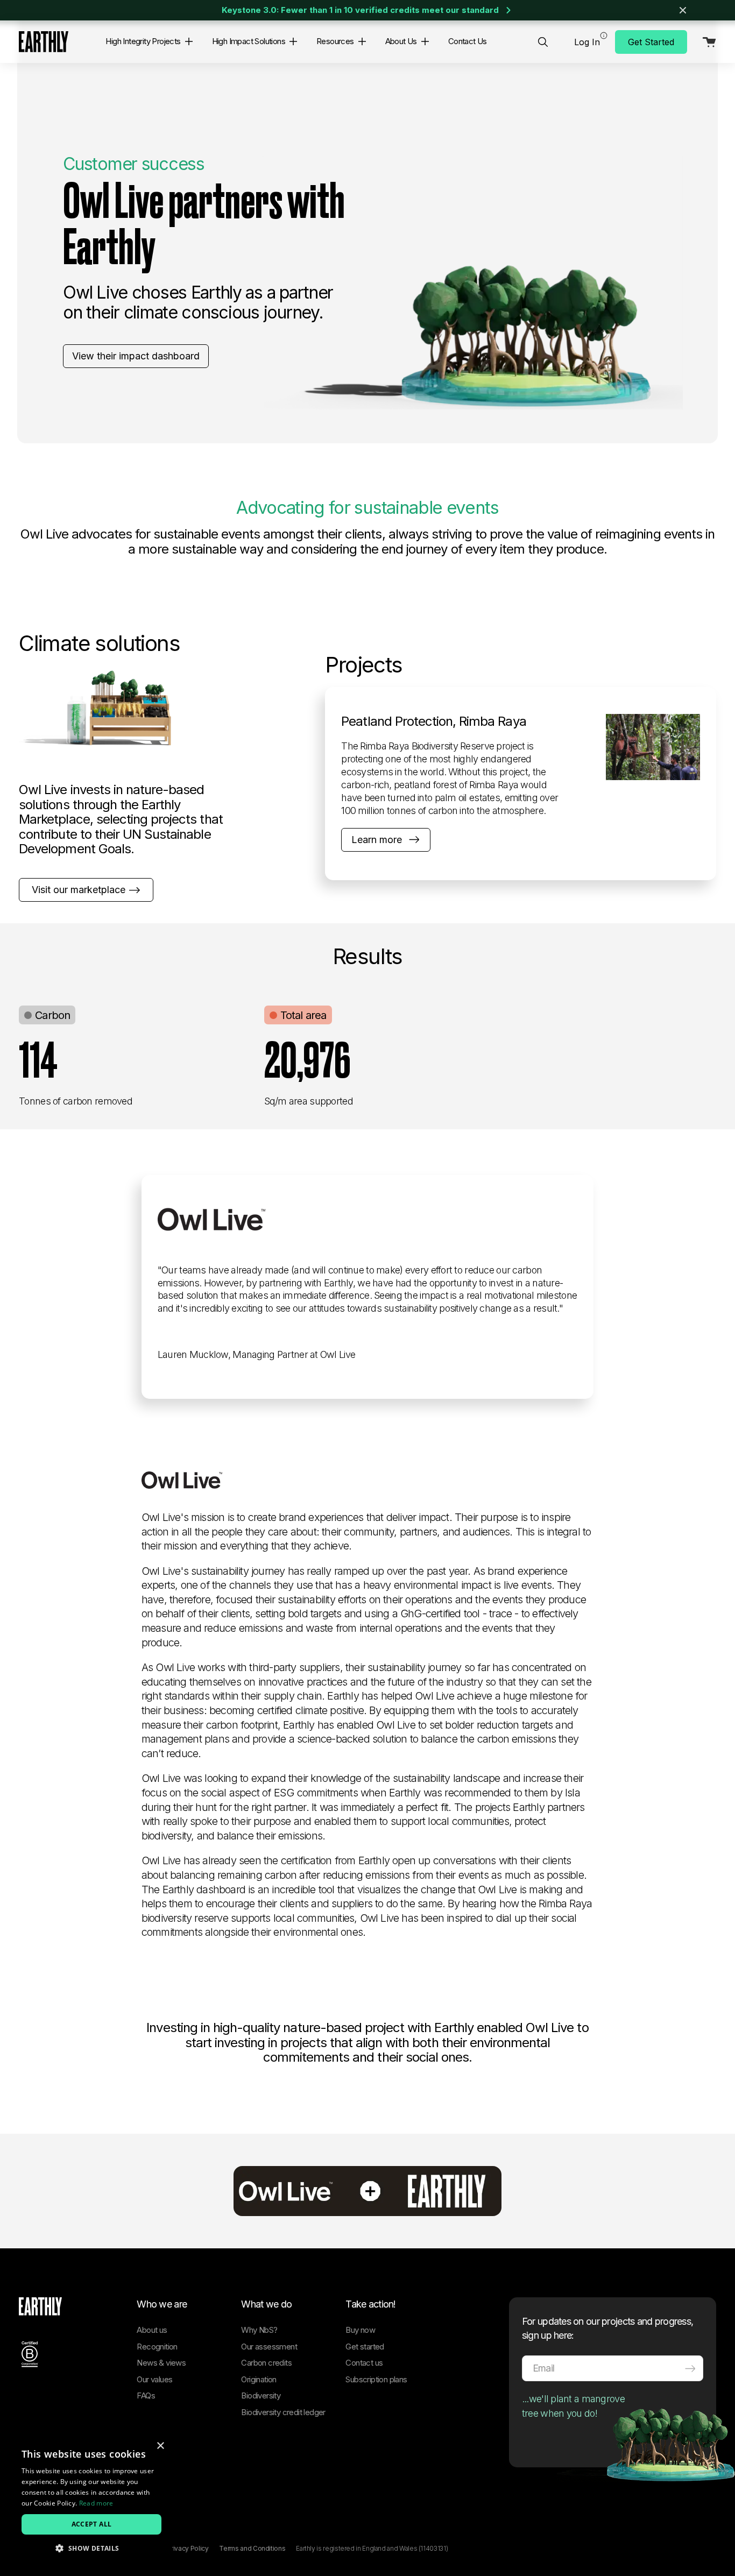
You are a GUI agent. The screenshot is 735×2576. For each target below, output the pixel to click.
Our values (154, 2379)
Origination (259, 2379)
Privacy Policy (188, 2548)
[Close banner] (683, 10)
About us (152, 2330)
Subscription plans (376, 2379)
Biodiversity (261, 2395)
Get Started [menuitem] (651, 42)
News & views (161, 2363)
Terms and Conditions (252, 2548)
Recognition (157, 2347)
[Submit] (690, 2368)
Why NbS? (259, 2330)
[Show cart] (706, 42)
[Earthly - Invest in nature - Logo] (44, 42)
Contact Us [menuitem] (468, 41)
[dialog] (91, 2500)
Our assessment (269, 2347)
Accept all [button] (92, 2524)
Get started (365, 2347)
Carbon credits (266, 2363)
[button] (187, 41)
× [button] (160, 2446)
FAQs (146, 2395)
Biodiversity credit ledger (283, 2412)
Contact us (364, 2363)
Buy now (360, 2330)
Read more (96, 2503)
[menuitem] (543, 42)
